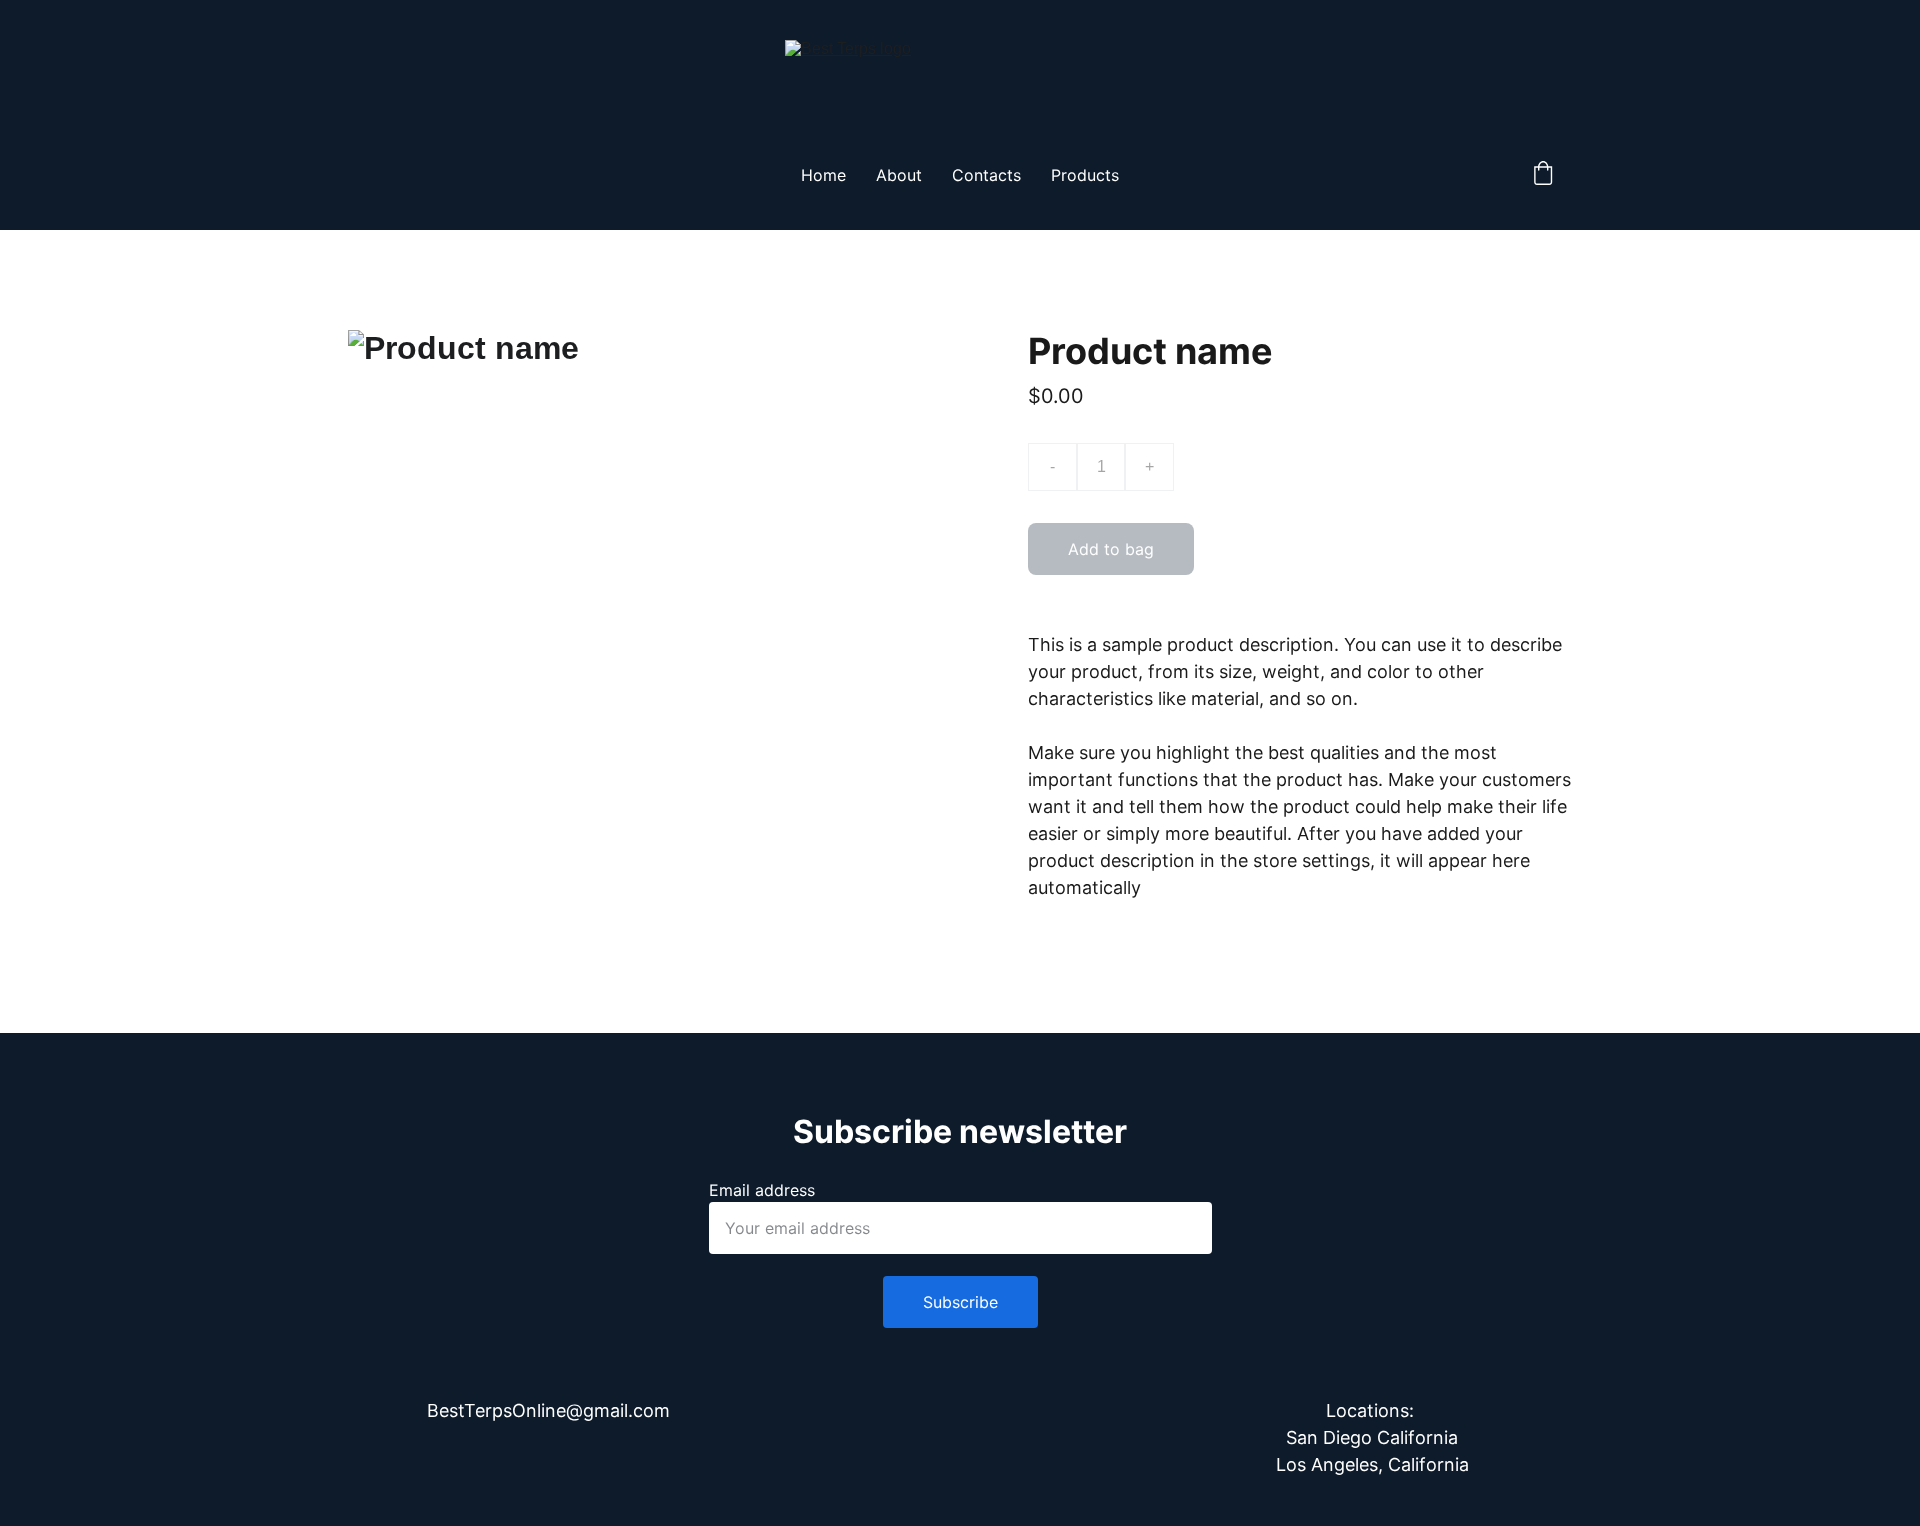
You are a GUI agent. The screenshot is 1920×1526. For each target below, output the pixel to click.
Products (1085, 175)
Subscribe (960, 1302)
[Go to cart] (1543, 175)
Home (823, 175)
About (899, 175)
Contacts (986, 175)
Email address (762, 1190)
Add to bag (1111, 549)
